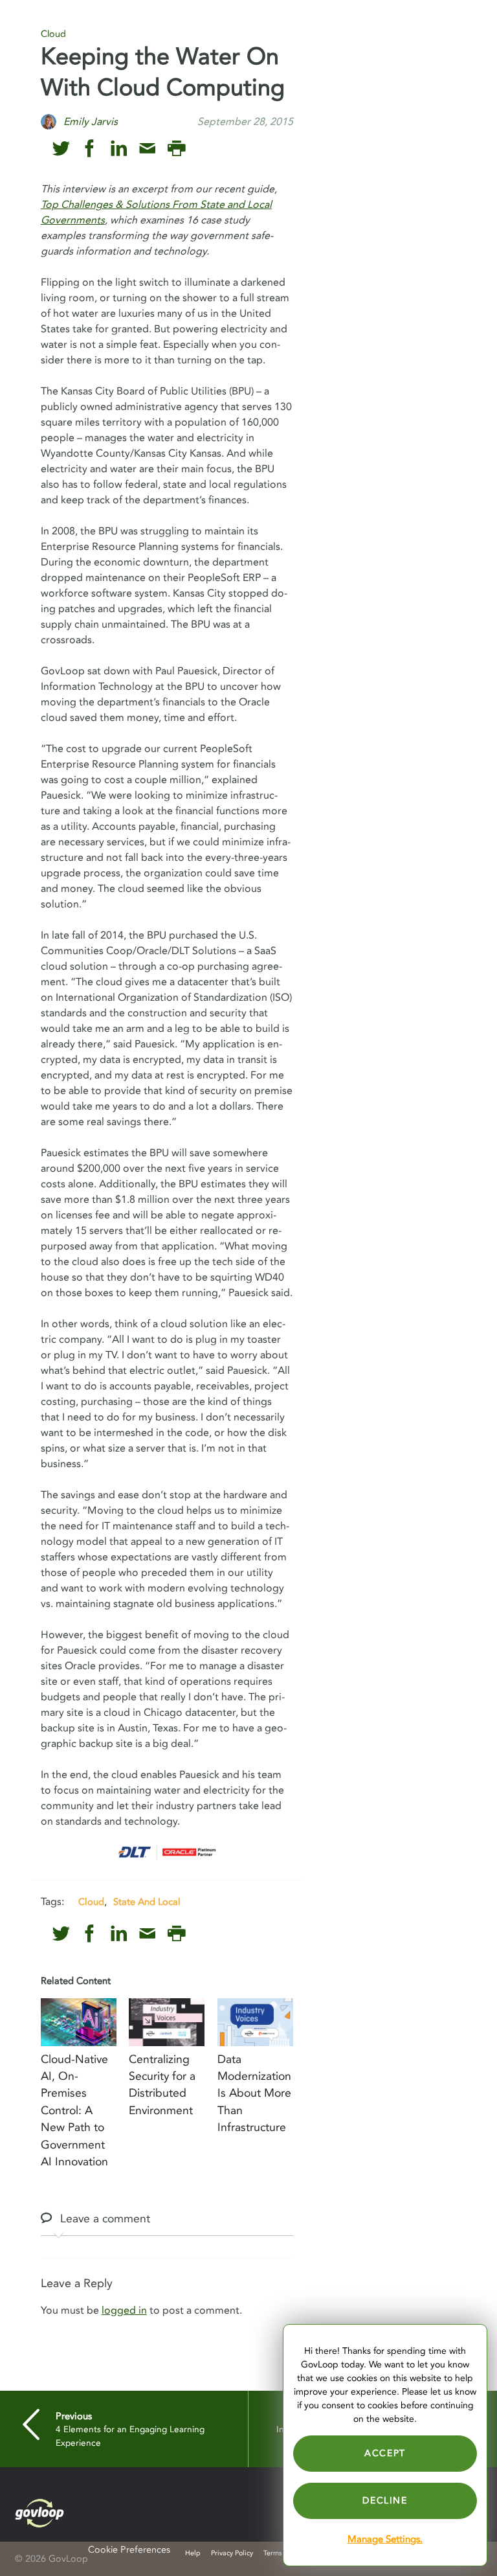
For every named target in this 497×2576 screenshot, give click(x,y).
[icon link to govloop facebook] (90, 149)
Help (193, 2553)
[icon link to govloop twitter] (61, 149)
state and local (147, 1902)
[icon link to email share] (147, 149)
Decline (385, 2501)
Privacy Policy (232, 2553)
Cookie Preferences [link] (129, 2550)
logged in (124, 2310)
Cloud (53, 34)
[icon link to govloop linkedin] (119, 149)
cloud (91, 1902)
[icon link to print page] (176, 149)
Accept (385, 2453)
